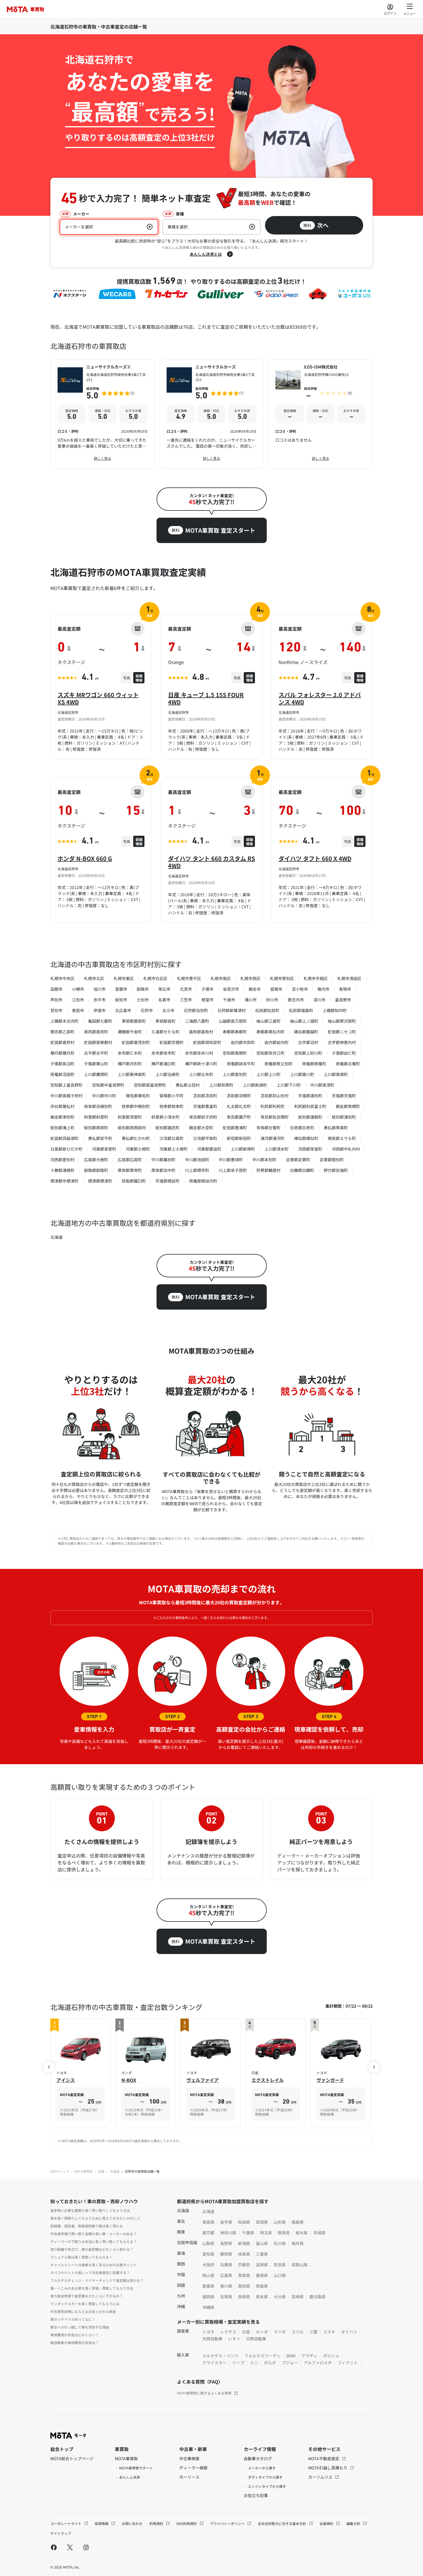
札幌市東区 (124, 978)
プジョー (290, 2363)
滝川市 (251, 1000)
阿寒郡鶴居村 (268, 1170)
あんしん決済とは (206, 254)
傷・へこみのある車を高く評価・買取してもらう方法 (92, 2288)
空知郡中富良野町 (108, 1085)
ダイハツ (349, 2332)
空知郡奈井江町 (270, 1053)
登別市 (56, 1010)
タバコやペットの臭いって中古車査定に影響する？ (90, 2273)
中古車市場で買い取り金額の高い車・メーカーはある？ (94, 2234)
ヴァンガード (330, 2080)
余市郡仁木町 (130, 1053)
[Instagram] (86, 2547)
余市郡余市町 (163, 1053)
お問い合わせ (132, 2523)
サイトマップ (61, 2533)
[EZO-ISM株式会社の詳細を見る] (320, 414)
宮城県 (262, 2222)
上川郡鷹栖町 (96, 1074)
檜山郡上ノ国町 (304, 1021)
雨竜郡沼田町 (62, 1074)
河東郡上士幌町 (174, 1149)
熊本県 (262, 2297)
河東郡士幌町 (138, 1149)
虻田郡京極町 (172, 1042)
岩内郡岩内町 (277, 1042)
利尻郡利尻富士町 (310, 1106)
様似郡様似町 (306, 1138)
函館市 (56, 989)
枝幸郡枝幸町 (172, 1106)
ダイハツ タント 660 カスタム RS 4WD (211, 862)
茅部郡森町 (165, 1021)
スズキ (329, 2332)
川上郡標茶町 (197, 1170)
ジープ (238, 2363)
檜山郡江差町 (268, 1021)
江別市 (78, 1000)
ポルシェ (331, 2356)
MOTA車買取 (83, 2171)
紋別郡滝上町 (62, 1128)
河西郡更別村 (62, 1160)
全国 (101, 2171)
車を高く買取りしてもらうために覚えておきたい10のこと (96, 2218)
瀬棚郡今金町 (130, 1032)
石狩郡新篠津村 (232, 1010)
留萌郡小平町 (172, 1096)
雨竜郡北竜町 (348, 1064)
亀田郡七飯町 (100, 1021)
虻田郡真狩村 (62, 1042)
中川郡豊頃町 (231, 1160)
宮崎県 (298, 2297)
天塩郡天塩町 (344, 1096)
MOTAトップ (60, 2171)
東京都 (208, 2233)
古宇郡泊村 (308, 1042)
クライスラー (214, 2363)
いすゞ (234, 2339)
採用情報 (102, 2523)
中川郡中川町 (104, 1096)
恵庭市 (78, 1010)
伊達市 (100, 1010)
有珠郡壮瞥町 (268, 1128)
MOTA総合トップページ (72, 2458)
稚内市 (323, 989)
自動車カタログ (258, 2458)
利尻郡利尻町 (273, 1106)
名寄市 (164, 1000)
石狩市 (147, 1010)
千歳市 (229, 1000)
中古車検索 (189, 2458)
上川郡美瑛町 (336, 1074)
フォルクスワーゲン (262, 2356)
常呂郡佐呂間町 (275, 1117)
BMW (291, 2356)
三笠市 (186, 1000)
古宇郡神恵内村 (342, 1042)
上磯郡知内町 (335, 1010)
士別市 (143, 1000)
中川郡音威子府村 (66, 1096)
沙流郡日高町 (172, 1138)
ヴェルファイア (203, 2080)
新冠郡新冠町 (239, 1138)
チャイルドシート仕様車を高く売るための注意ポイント (94, 2265)
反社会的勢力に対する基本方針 (282, 2523)
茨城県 (319, 2233)
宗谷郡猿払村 (62, 1106)
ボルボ (270, 2363)
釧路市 (143, 989)
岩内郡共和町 (243, 1042)
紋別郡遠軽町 (310, 1117)
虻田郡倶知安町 (207, 1042)
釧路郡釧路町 (96, 1170)
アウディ (309, 2356)
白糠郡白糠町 (302, 1170)
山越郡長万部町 (233, 1021)
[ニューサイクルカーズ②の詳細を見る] (103, 414)
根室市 (207, 1000)
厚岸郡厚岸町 (130, 1170)
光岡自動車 (212, 2339)
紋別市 (121, 1000)
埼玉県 (266, 2233)
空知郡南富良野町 (150, 1085)
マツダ (280, 2332)
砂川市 (272, 1000)
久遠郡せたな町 (165, 1032)
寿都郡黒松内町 (270, 1032)
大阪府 (208, 2265)
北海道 (56, 1237)
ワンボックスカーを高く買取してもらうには (85, 2304)
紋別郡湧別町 (344, 1117)
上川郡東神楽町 (132, 1074)
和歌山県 (300, 2265)
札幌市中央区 (62, 978)
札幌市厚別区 (282, 978)
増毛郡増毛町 (138, 1096)
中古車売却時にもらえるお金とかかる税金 (83, 2311)
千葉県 (248, 2233)
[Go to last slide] (49, 2067)
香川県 (226, 2286)
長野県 (226, 2243)
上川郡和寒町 (221, 1085)
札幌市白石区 (155, 978)
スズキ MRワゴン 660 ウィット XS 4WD (98, 698)
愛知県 (208, 2254)
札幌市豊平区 (189, 978)
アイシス (66, 2080)
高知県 (244, 2286)
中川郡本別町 (264, 1160)
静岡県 (226, 2254)
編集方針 (354, 2523)
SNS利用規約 (187, 2523)
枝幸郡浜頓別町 (98, 1106)
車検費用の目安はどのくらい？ (75, 2335)
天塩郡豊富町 (205, 1106)
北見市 (186, 989)
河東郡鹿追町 (209, 1149)
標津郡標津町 (100, 1181)
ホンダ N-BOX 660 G (85, 858)
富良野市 (343, 1000)
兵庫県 (226, 2265)
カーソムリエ (321, 2477)
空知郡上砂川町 (308, 1053)
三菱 (313, 2332)
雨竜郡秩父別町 (279, 1064)
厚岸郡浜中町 (163, 1170)
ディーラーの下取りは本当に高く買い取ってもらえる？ (94, 2241)
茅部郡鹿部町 (134, 1021)
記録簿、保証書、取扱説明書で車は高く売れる (87, 2226)
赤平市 (100, 1000)
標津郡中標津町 (64, 1181)
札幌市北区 (94, 978)
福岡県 (208, 2297)
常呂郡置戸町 (239, 1117)
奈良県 (280, 2265)
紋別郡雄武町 (167, 1128)
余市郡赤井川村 (199, 1053)
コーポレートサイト (66, 2523)
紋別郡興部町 (96, 1128)
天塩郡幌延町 (167, 1181)
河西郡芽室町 (310, 1149)
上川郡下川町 (289, 1085)
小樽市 (78, 989)
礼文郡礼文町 (239, 1106)
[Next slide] (374, 2067)
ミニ (254, 2363)
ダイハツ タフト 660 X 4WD (315, 858)
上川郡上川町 (268, 1074)
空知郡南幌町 (235, 1053)
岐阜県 (244, 2254)
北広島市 (123, 1010)
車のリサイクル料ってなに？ (73, 2319)
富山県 (262, 2243)
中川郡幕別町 (163, 1160)
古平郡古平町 (96, 1053)
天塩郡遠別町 (310, 1096)
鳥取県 (244, 2275)
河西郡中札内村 (346, 1149)
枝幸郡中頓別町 (136, 1106)
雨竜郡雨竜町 (314, 1064)
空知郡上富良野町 (66, 1085)
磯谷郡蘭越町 (306, 1032)
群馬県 (284, 2233)
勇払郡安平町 (100, 1138)
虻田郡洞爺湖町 (64, 1138)
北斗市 (168, 1010)
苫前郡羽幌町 (239, 1096)
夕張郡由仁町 (344, 1053)
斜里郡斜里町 (96, 1117)
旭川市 (100, 989)
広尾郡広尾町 (130, 1160)
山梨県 (208, 2243)
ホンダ (262, 2332)
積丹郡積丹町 (62, 1053)
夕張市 (207, 989)
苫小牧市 (300, 989)
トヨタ (208, 2332)
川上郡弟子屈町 (233, 1170)
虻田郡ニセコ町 (342, 1032)
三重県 (262, 2254)
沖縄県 (208, 2307)
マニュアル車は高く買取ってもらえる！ (81, 2257)
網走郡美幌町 (348, 1106)
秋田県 (244, 2222)
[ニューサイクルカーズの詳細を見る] (212, 414)
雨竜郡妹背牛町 (241, 1064)
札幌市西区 (250, 978)
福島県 (298, 2222)
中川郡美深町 (322, 1085)
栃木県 (302, 2233)
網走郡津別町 (62, 1117)
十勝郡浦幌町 (62, 1170)
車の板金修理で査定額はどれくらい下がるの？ (87, 2296)
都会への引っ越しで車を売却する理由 (80, 2327)
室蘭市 (121, 989)
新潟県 (244, 2243)
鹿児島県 (317, 2297)
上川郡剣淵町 (255, 1085)
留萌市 (276, 989)
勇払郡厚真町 (336, 1128)
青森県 (208, 2222)
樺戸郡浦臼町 (163, 1064)
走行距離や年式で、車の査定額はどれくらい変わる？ (92, 2249)
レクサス (228, 2332)
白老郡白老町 (302, 1128)
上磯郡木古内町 (64, 1021)
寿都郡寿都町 (235, 1032)
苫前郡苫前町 (205, 1096)
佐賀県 (226, 2297)
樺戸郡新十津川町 (201, 1064)
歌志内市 (296, 1000)
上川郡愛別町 (235, 1074)
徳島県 (262, 2286)
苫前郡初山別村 (275, 1096)
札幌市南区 (221, 978)
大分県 (280, 2297)
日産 (246, 2332)
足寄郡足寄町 (298, 1160)
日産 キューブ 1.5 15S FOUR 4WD (206, 698)
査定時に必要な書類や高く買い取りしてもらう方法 (90, 2210)
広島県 (226, 2275)
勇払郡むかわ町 (136, 1138)
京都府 (244, 2265)
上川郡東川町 (302, 1074)
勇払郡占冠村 (188, 1085)
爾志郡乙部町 (62, 1032)
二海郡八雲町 (197, 1021)
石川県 (280, 2243)
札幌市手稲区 (316, 978)
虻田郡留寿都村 (98, 1042)
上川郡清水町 (277, 1149)
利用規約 (157, 2523)
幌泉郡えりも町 (342, 1138)
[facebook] (54, 2547)
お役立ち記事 (256, 2495)
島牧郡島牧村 (201, 1032)
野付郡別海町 (336, 1170)
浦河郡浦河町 (273, 1138)
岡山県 (208, 2275)
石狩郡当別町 (196, 1010)
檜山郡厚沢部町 (342, 1021)
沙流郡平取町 (205, 1138)
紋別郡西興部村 (132, 1128)
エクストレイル (268, 2080)
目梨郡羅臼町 (134, 1181)
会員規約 (327, 2523)
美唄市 (345, 989)
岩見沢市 (231, 989)
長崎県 (244, 2297)
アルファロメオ (318, 2363)
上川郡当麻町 (167, 1074)
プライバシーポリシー (228, 2523)
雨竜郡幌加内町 (203, 1181)
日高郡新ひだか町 (66, 1149)
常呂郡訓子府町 (203, 1117)
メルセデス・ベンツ (220, 2356)
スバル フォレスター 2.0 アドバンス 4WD (320, 698)
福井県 (298, 2243)
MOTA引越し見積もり (328, 2468)
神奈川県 (228, 2233)
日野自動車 (256, 2339)
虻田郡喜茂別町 (136, 1042)
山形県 (280, 2222)
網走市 (255, 989)
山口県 (280, 2275)
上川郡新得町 (243, 1149)
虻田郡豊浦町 (235, 1128)
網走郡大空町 (201, 1128)
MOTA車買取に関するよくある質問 (204, 2393)
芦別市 (56, 1000)
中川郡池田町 (197, 1160)
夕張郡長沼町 (62, 1064)
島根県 (262, 2275)
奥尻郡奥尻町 (96, 1032)
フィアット (348, 2363)
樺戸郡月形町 (130, 1064)
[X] (70, 2547)
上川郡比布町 (201, 1074)
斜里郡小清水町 (165, 1117)
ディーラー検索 (193, 2468)
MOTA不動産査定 (324, 2458)
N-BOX (129, 2080)
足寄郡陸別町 (332, 1160)
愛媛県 (208, 2286)
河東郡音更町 (104, 1149)
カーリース (189, 2477)
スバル (298, 2332)
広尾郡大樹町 (96, 1160)
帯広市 (164, 989)
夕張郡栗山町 (96, 1064)
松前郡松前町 (267, 1010)
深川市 (319, 1000)
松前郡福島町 (301, 1010)
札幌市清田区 (349, 978)
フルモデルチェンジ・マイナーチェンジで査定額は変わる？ (97, 2280)
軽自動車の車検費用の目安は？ (75, 2343)
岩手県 (226, 2222)
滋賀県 (262, 2265)
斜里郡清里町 (130, 1117)
